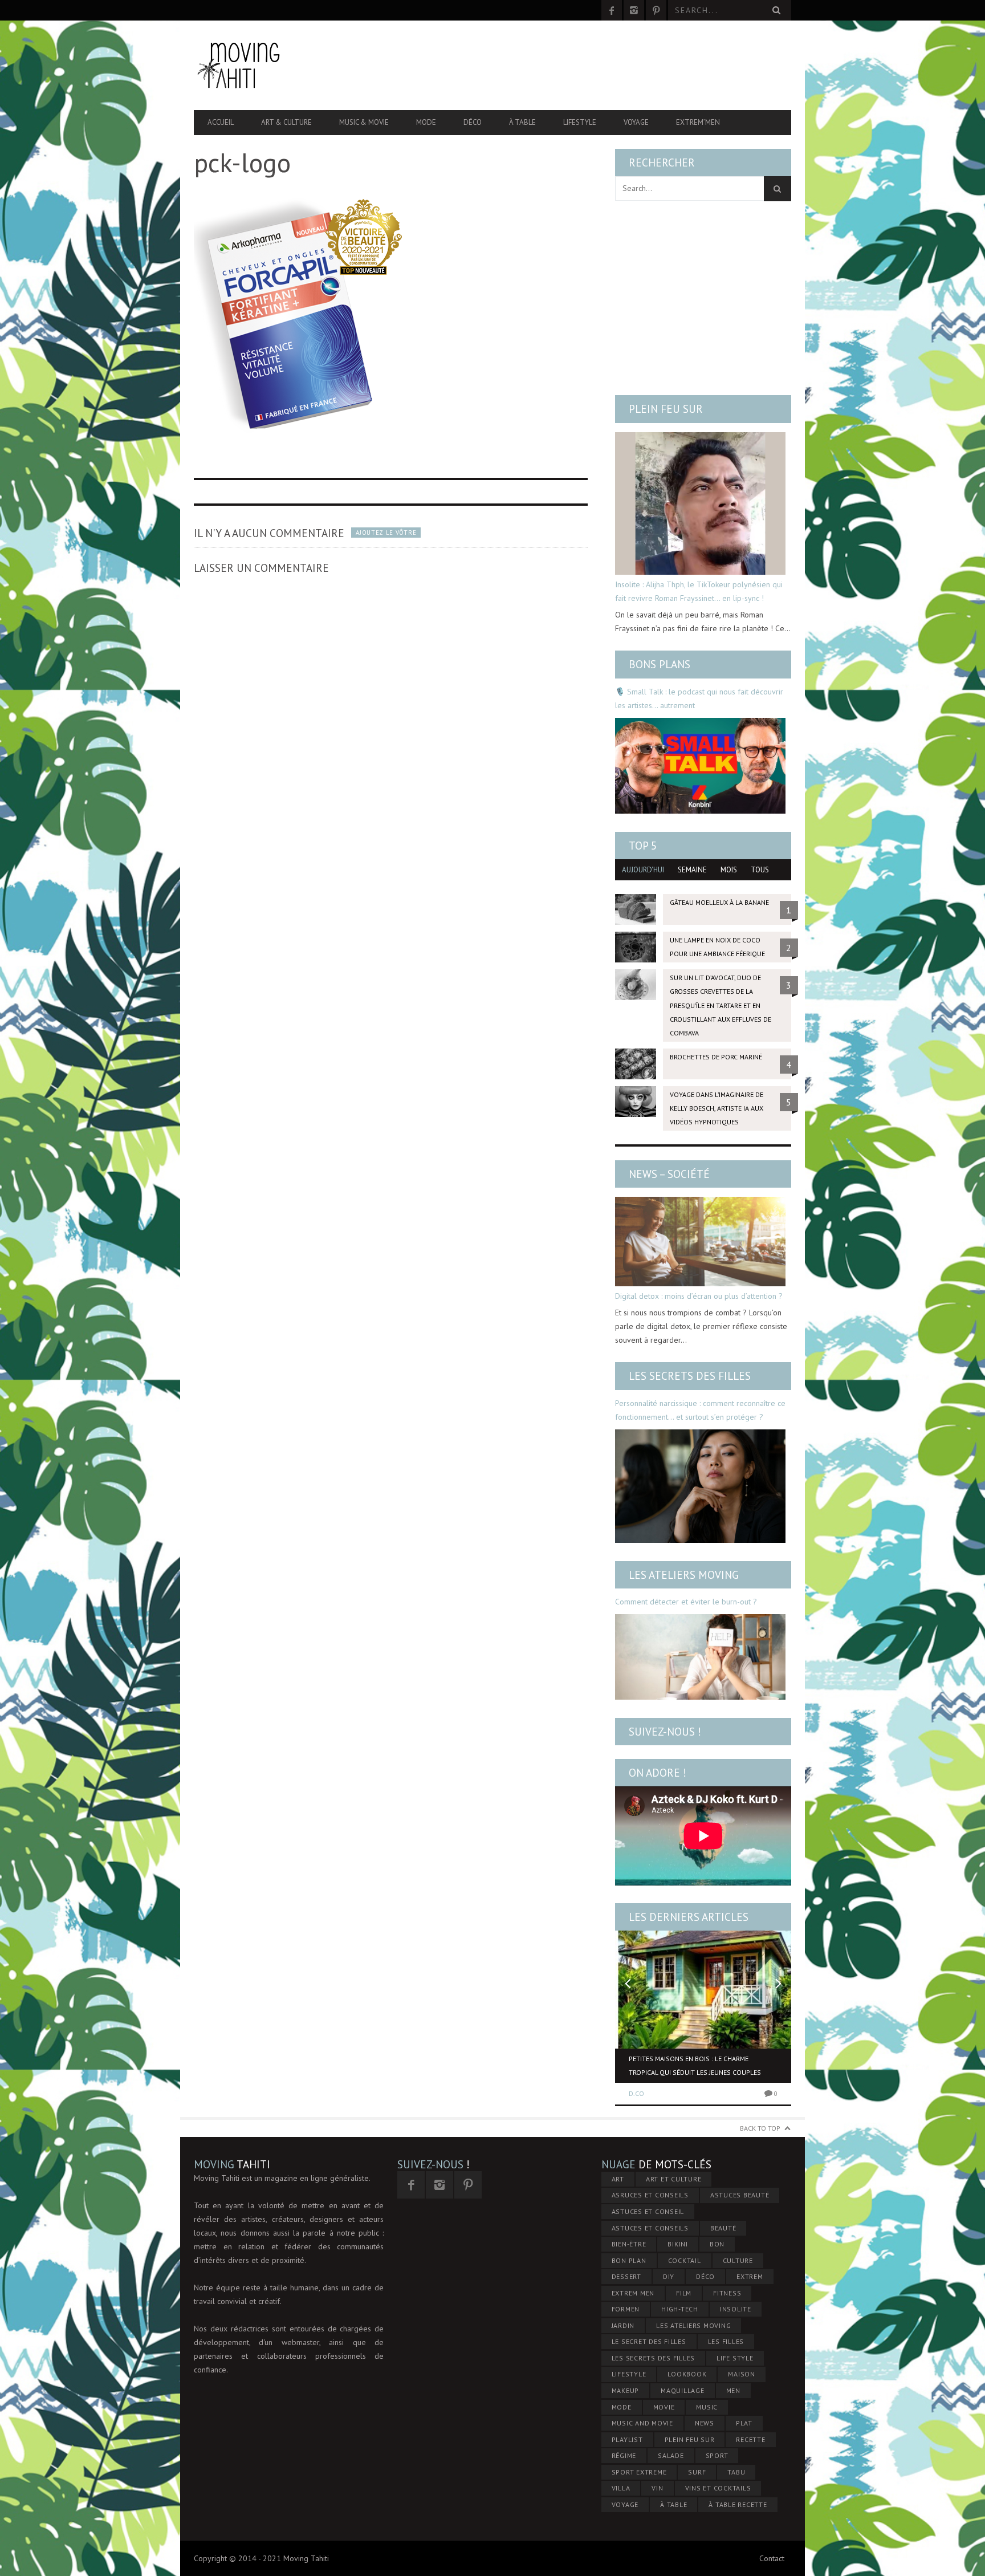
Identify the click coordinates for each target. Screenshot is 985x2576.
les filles (726, 2341)
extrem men (633, 2293)
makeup (626, 2390)
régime (624, 2455)
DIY (669, 2276)
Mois (729, 870)
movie (664, 2407)
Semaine (692, 870)
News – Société (669, 1174)
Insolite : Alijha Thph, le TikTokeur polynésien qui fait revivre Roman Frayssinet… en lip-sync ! (699, 591)
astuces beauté (740, 2195)
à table (673, 2504)
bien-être (629, 2244)
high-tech (680, 2309)
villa (621, 2488)
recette (750, 2439)
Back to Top (760, 2128)
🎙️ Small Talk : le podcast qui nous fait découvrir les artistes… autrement (699, 698)
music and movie (642, 2423)
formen (626, 2309)
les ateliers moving (693, 2325)
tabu (736, 2472)
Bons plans (660, 664)
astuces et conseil (648, 2211)
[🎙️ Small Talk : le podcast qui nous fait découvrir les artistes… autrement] (700, 766)
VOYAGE (625, 2504)
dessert (626, 2276)
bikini (678, 2244)
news (705, 2423)
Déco (473, 122)
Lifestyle (580, 122)
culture (738, 2260)
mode (622, 2407)
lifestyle (629, 2374)
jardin (623, 2325)
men (733, 2390)
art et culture (674, 2179)
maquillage (683, 2390)
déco (705, 2276)
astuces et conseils (650, 2228)
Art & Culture (286, 122)
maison (742, 2374)
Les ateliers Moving (684, 1575)
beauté (723, 2228)
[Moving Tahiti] (283, 65)
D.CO (636, 2093)
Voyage (636, 122)
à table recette (738, 2504)
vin (657, 2488)
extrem (750, 2276)
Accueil (221, 122)
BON (717, 2244)
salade (671, 2455)
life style (735, 2358)
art (618, 2179)
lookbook (687, 2374)
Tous (760, 870)
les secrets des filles (654, 2358)
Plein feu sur (666, 409)
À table (522, 122)
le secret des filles (649, 2341)
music (707, 2407)
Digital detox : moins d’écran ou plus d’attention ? (699, 1296)
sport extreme (639, 2472)
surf (697, 2472)
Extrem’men (698, 122)
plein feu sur (690, 2439)
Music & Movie (364, 122)
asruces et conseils (650, 2195)
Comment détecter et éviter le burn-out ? (686, 1602)
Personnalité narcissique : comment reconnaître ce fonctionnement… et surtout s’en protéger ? (700, 1410)
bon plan (629, 2260)
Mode (426, 122)
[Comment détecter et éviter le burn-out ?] (700, 1657)
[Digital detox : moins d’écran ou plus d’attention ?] (700, 1242)
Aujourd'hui (643, 870)
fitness (727, 2293)
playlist (627, 2439)
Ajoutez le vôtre (386, 533)
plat (744, 2423)
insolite (736, 2309)
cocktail (685, 2260)
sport (717, 2455)
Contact (772, 2558)
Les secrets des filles (690, 1376)
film (684, 2293)
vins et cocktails (718, 2488)
